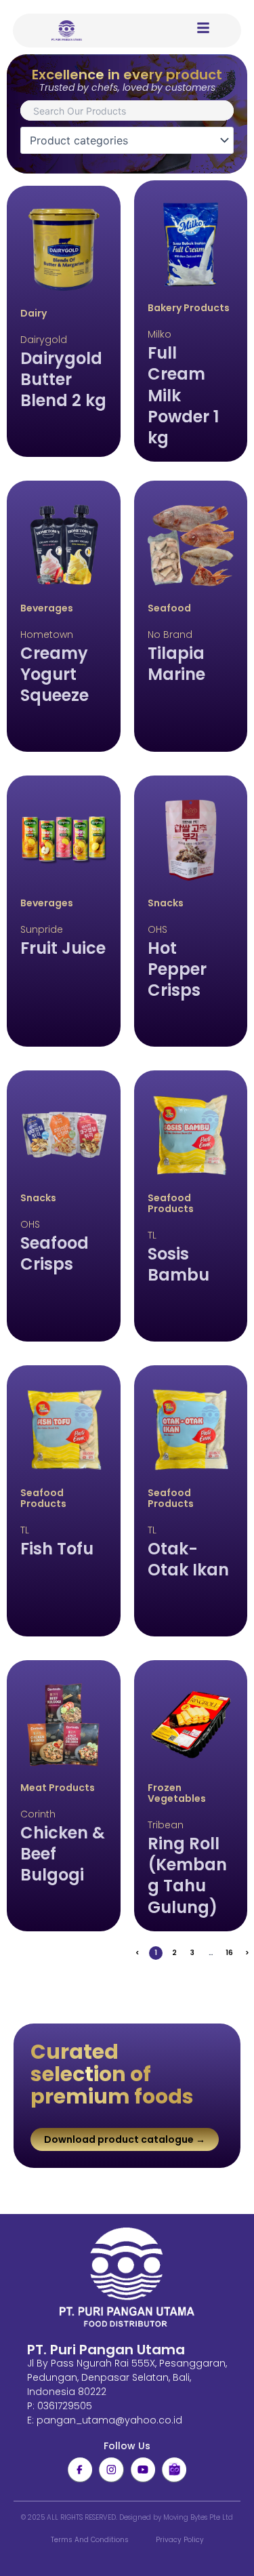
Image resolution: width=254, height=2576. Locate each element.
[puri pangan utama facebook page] (80, 2470)
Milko (160, 334)
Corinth (38, 1814)
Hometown (47, 635)
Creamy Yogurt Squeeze (55, 674)
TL (152, 1235)
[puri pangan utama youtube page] (143, 2470)
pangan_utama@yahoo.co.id (109, 2420)
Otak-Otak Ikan (188, 1559)
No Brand (170, 635)
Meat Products (58, 1788)
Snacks (166, 903)
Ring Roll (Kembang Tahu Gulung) (187, 1875)
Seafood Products (171, 1203)
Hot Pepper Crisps (177, 969)
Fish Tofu (57, 1549)
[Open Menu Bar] (203, 28)
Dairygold (44, 340)
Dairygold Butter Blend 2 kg (63, 379)
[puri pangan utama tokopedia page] (174, 2470)
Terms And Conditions (90, 2540)
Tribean (166, 1825)
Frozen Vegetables (177, 1793)
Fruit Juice (63, 948)
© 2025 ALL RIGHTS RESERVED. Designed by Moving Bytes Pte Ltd (127, 2517)
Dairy (34, 313)
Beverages (47, 608)
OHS (157, 929)
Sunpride (42, 929)
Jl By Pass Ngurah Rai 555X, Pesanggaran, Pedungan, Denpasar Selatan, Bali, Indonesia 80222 (127, 2377)
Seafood (169, 608)
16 (231, 1952)
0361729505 (65, 2406)
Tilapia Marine (176, 664)
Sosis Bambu (178, 1264)
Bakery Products (189, 308)
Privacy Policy (180, 2540)
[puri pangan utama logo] (127, 2278)
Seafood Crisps (55, 1253)
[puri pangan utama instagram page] (111, 2470)
